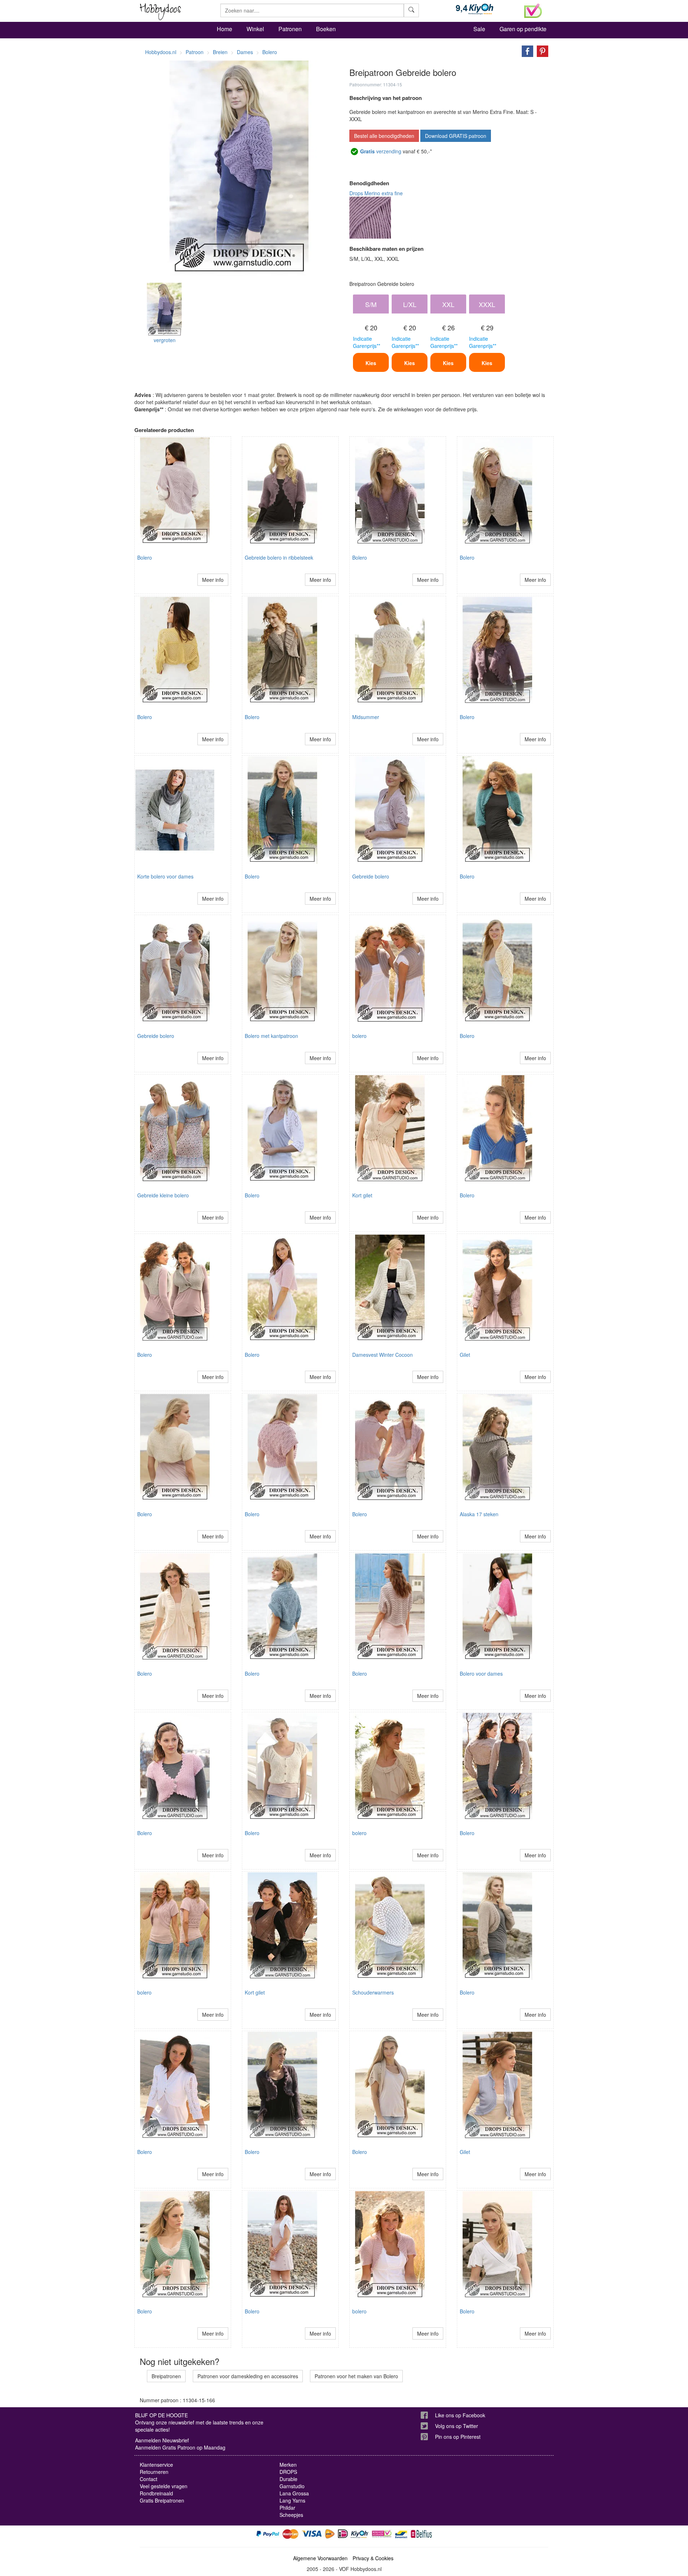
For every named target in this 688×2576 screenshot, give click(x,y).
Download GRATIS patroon (456, 136)
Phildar (287, 2508)
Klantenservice (156, 2465)
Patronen (290, 29)
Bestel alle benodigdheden (384, 136)
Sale (479, 29)
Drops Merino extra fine (376, 193)
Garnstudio (292, 2486)
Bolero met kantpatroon (271, 1036)
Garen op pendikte (523, 29)
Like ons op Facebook (460, 2415)
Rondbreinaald (156, 2493)
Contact (149, 2479)
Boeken (326, 29)
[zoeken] (411, 10)
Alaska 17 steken (479, 1514)
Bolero (145, 557)
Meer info (213, 580)
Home (224, 29)
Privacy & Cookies (373, 2558)
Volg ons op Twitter (457, 2426)
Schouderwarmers (373, 1992)
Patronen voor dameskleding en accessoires (248, 2376)
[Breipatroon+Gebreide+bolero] (526, 51)
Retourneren (154, 2472)
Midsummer (366, 717)
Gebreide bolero (371, 876)
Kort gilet (362, 1195)
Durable (288, 2479)
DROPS (288, 2472)
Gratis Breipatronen (162, 2500)
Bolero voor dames (481, 1674)
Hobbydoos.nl (161, 52)
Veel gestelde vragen (164, 2486)
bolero (359, 1036)
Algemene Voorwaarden (320, 2558)
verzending (381, 151)
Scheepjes (291, 2515)
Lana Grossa (294, 2493)
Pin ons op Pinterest (458, 2437)
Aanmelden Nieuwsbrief (162, 2440)
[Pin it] (541, 51)
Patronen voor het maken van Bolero (356, 2376)
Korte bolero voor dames (165, 876)
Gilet (465, 1355)
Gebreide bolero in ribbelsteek (279, 557)
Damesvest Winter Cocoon (383, 1355)
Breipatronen (166, 2376)
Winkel (255, 29)
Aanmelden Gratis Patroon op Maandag (180, 2447)
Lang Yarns (292, 2500)
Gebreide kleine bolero (163, 1195)
